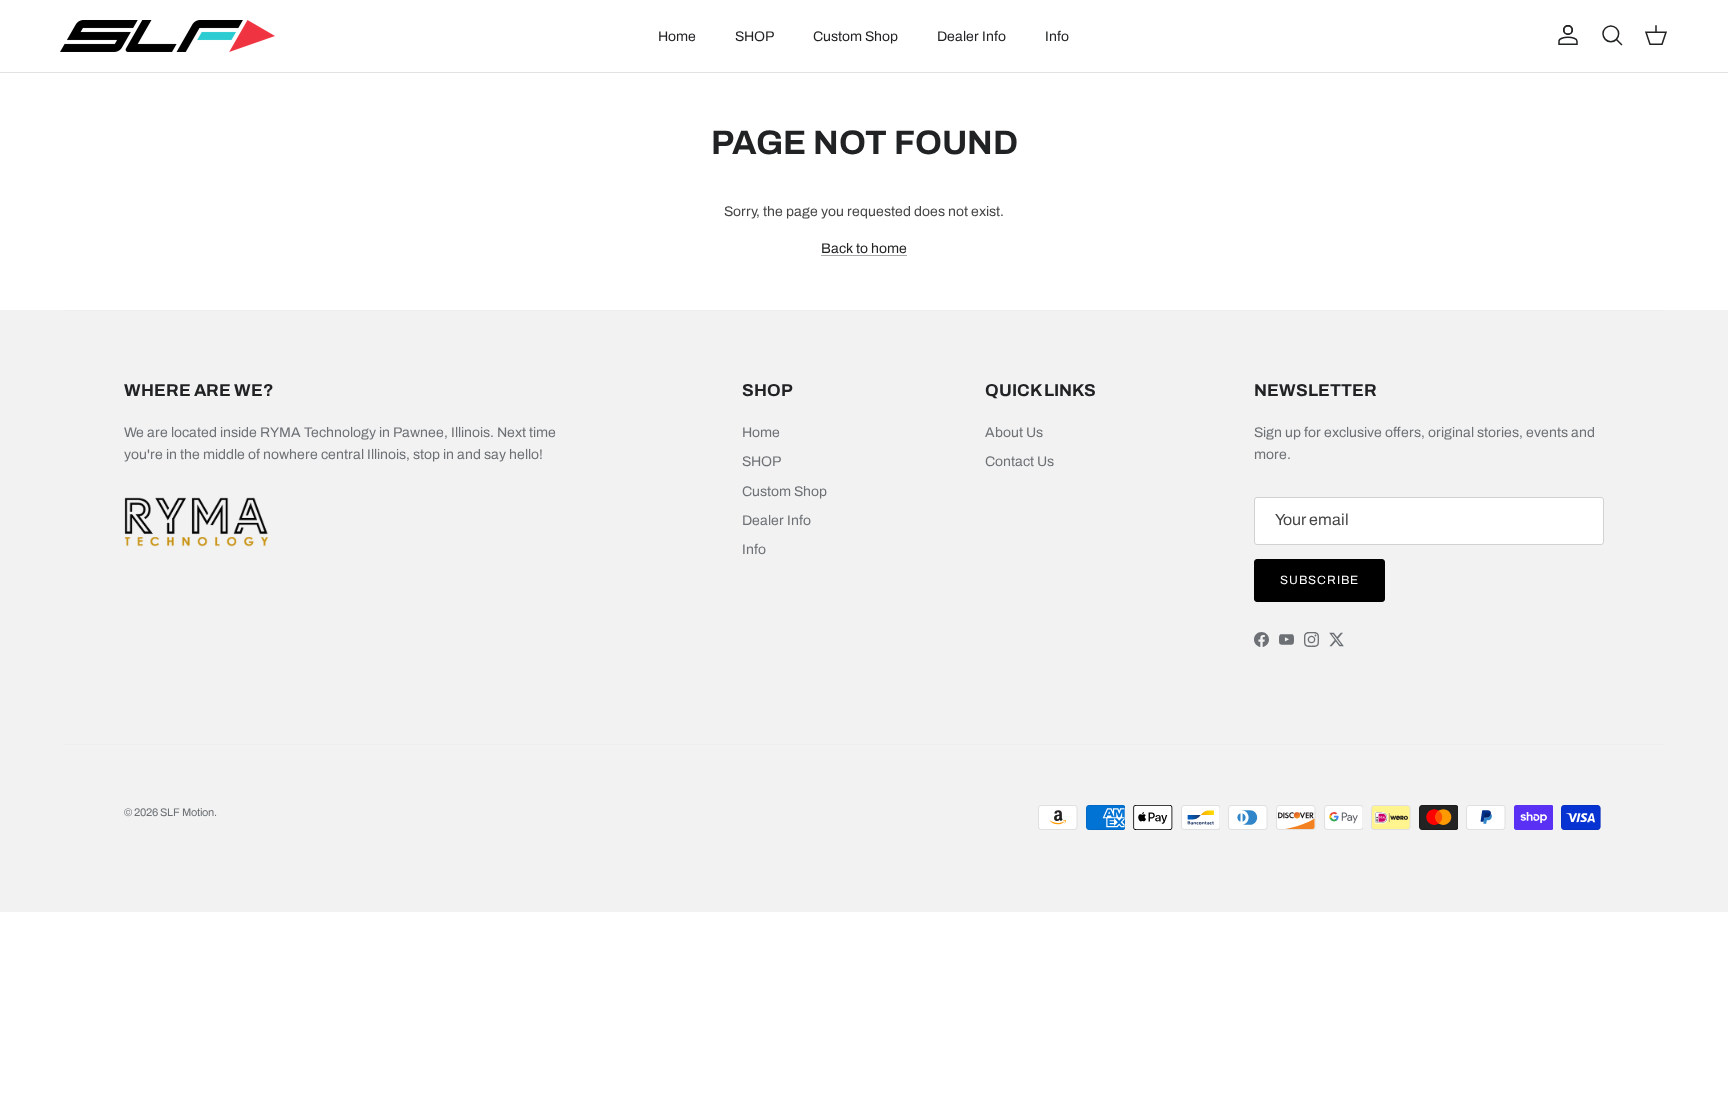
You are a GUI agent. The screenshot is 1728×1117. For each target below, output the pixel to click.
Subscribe (1319, 580)
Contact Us (1019, 461)
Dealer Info (971, 36)
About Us (1014, 432)
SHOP (754, 36)
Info (1057, 36)
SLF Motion (187, 812)
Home (677, 36)
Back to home (864, 248)
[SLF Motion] (167, 36)
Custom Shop (855, 36)
